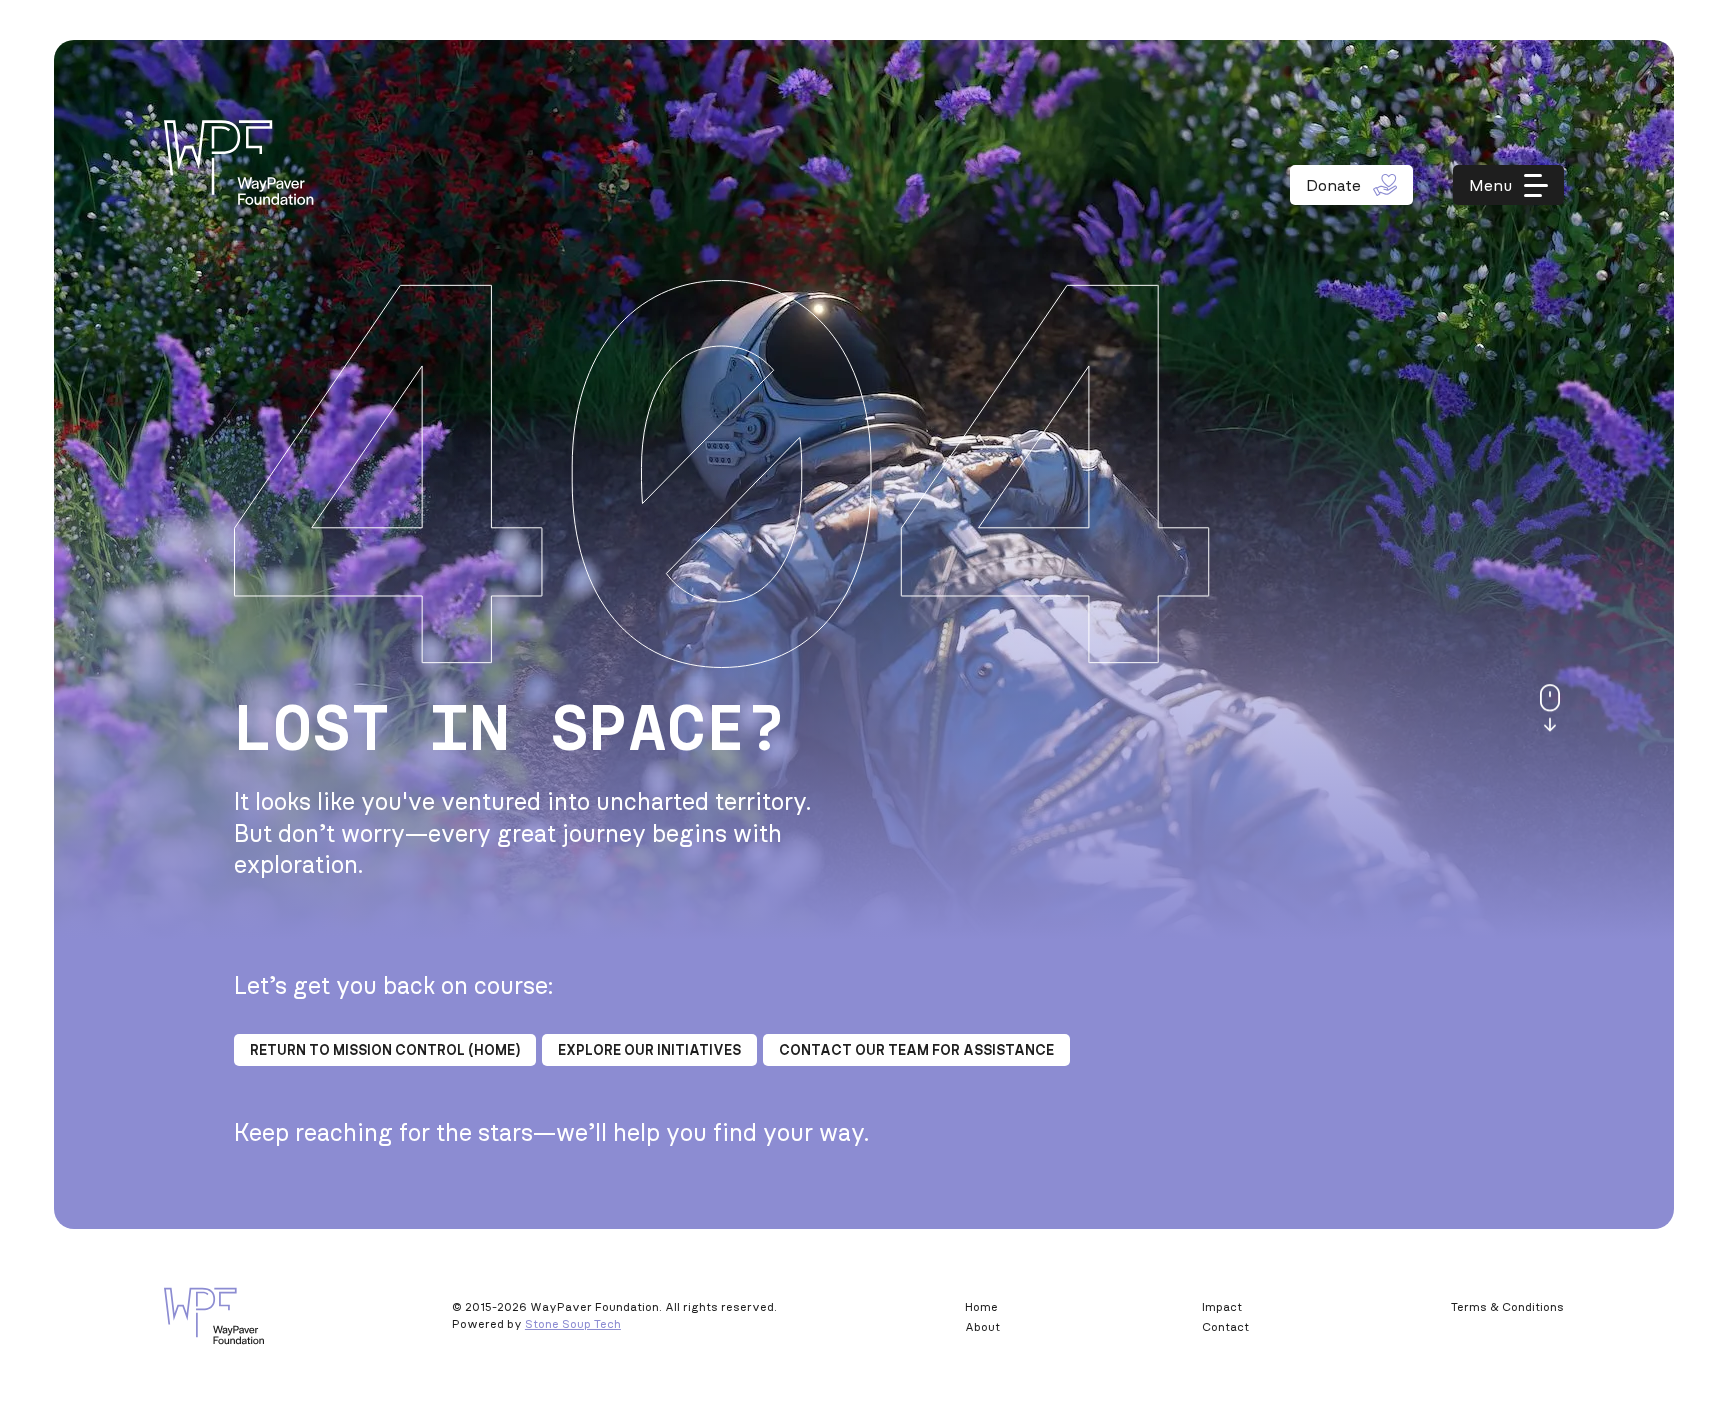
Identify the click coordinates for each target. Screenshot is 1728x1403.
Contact (1225, 1326)
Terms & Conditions (1507, 1306)
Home (981, 1306)
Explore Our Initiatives (649, 1049)
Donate (1333, 185)
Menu (1490, 185)
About (982, 1326)
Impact (1222, 1306)
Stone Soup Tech (573, 1323)
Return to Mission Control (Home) (385, 1049)
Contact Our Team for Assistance (916, 1049)
